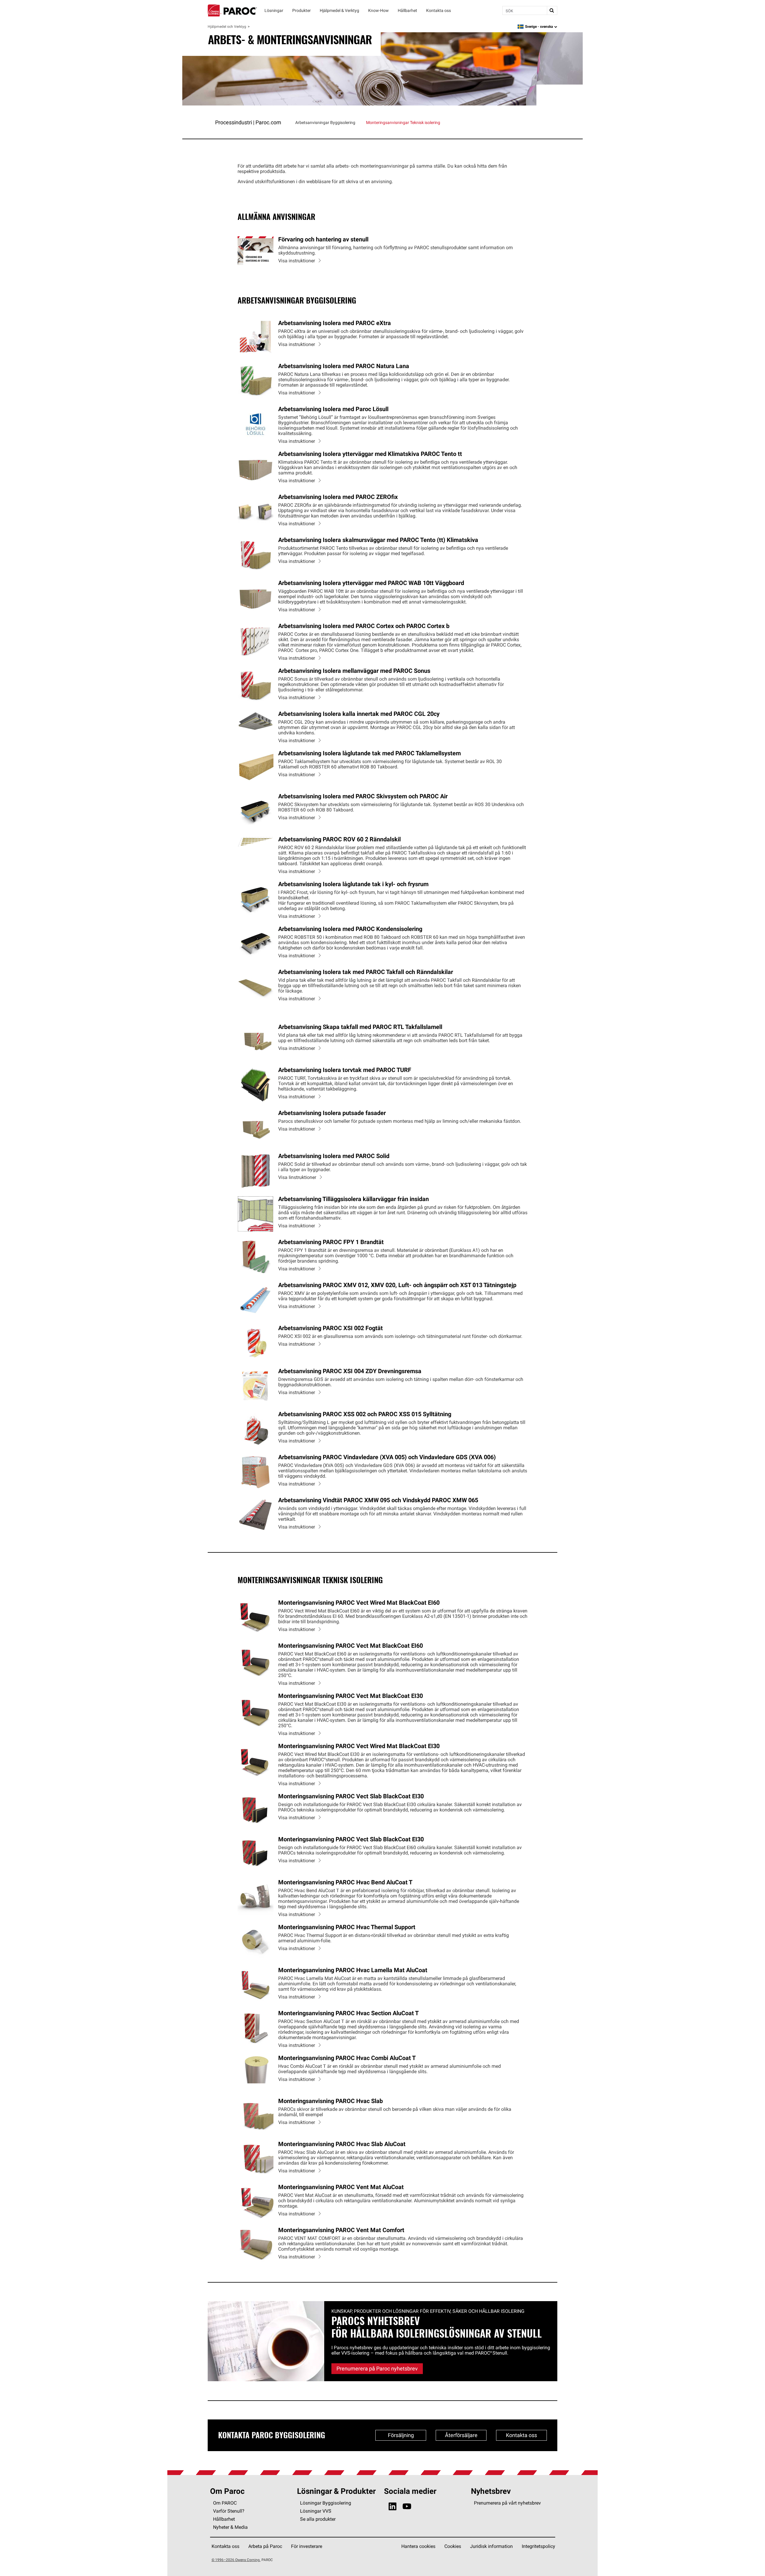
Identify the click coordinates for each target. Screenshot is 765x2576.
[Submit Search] (552, 10)
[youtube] (407, 2507)
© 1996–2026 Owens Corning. (236, 2560)
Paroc (232, 10)
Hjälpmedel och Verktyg (227, 26)
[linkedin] (393, 2507)
